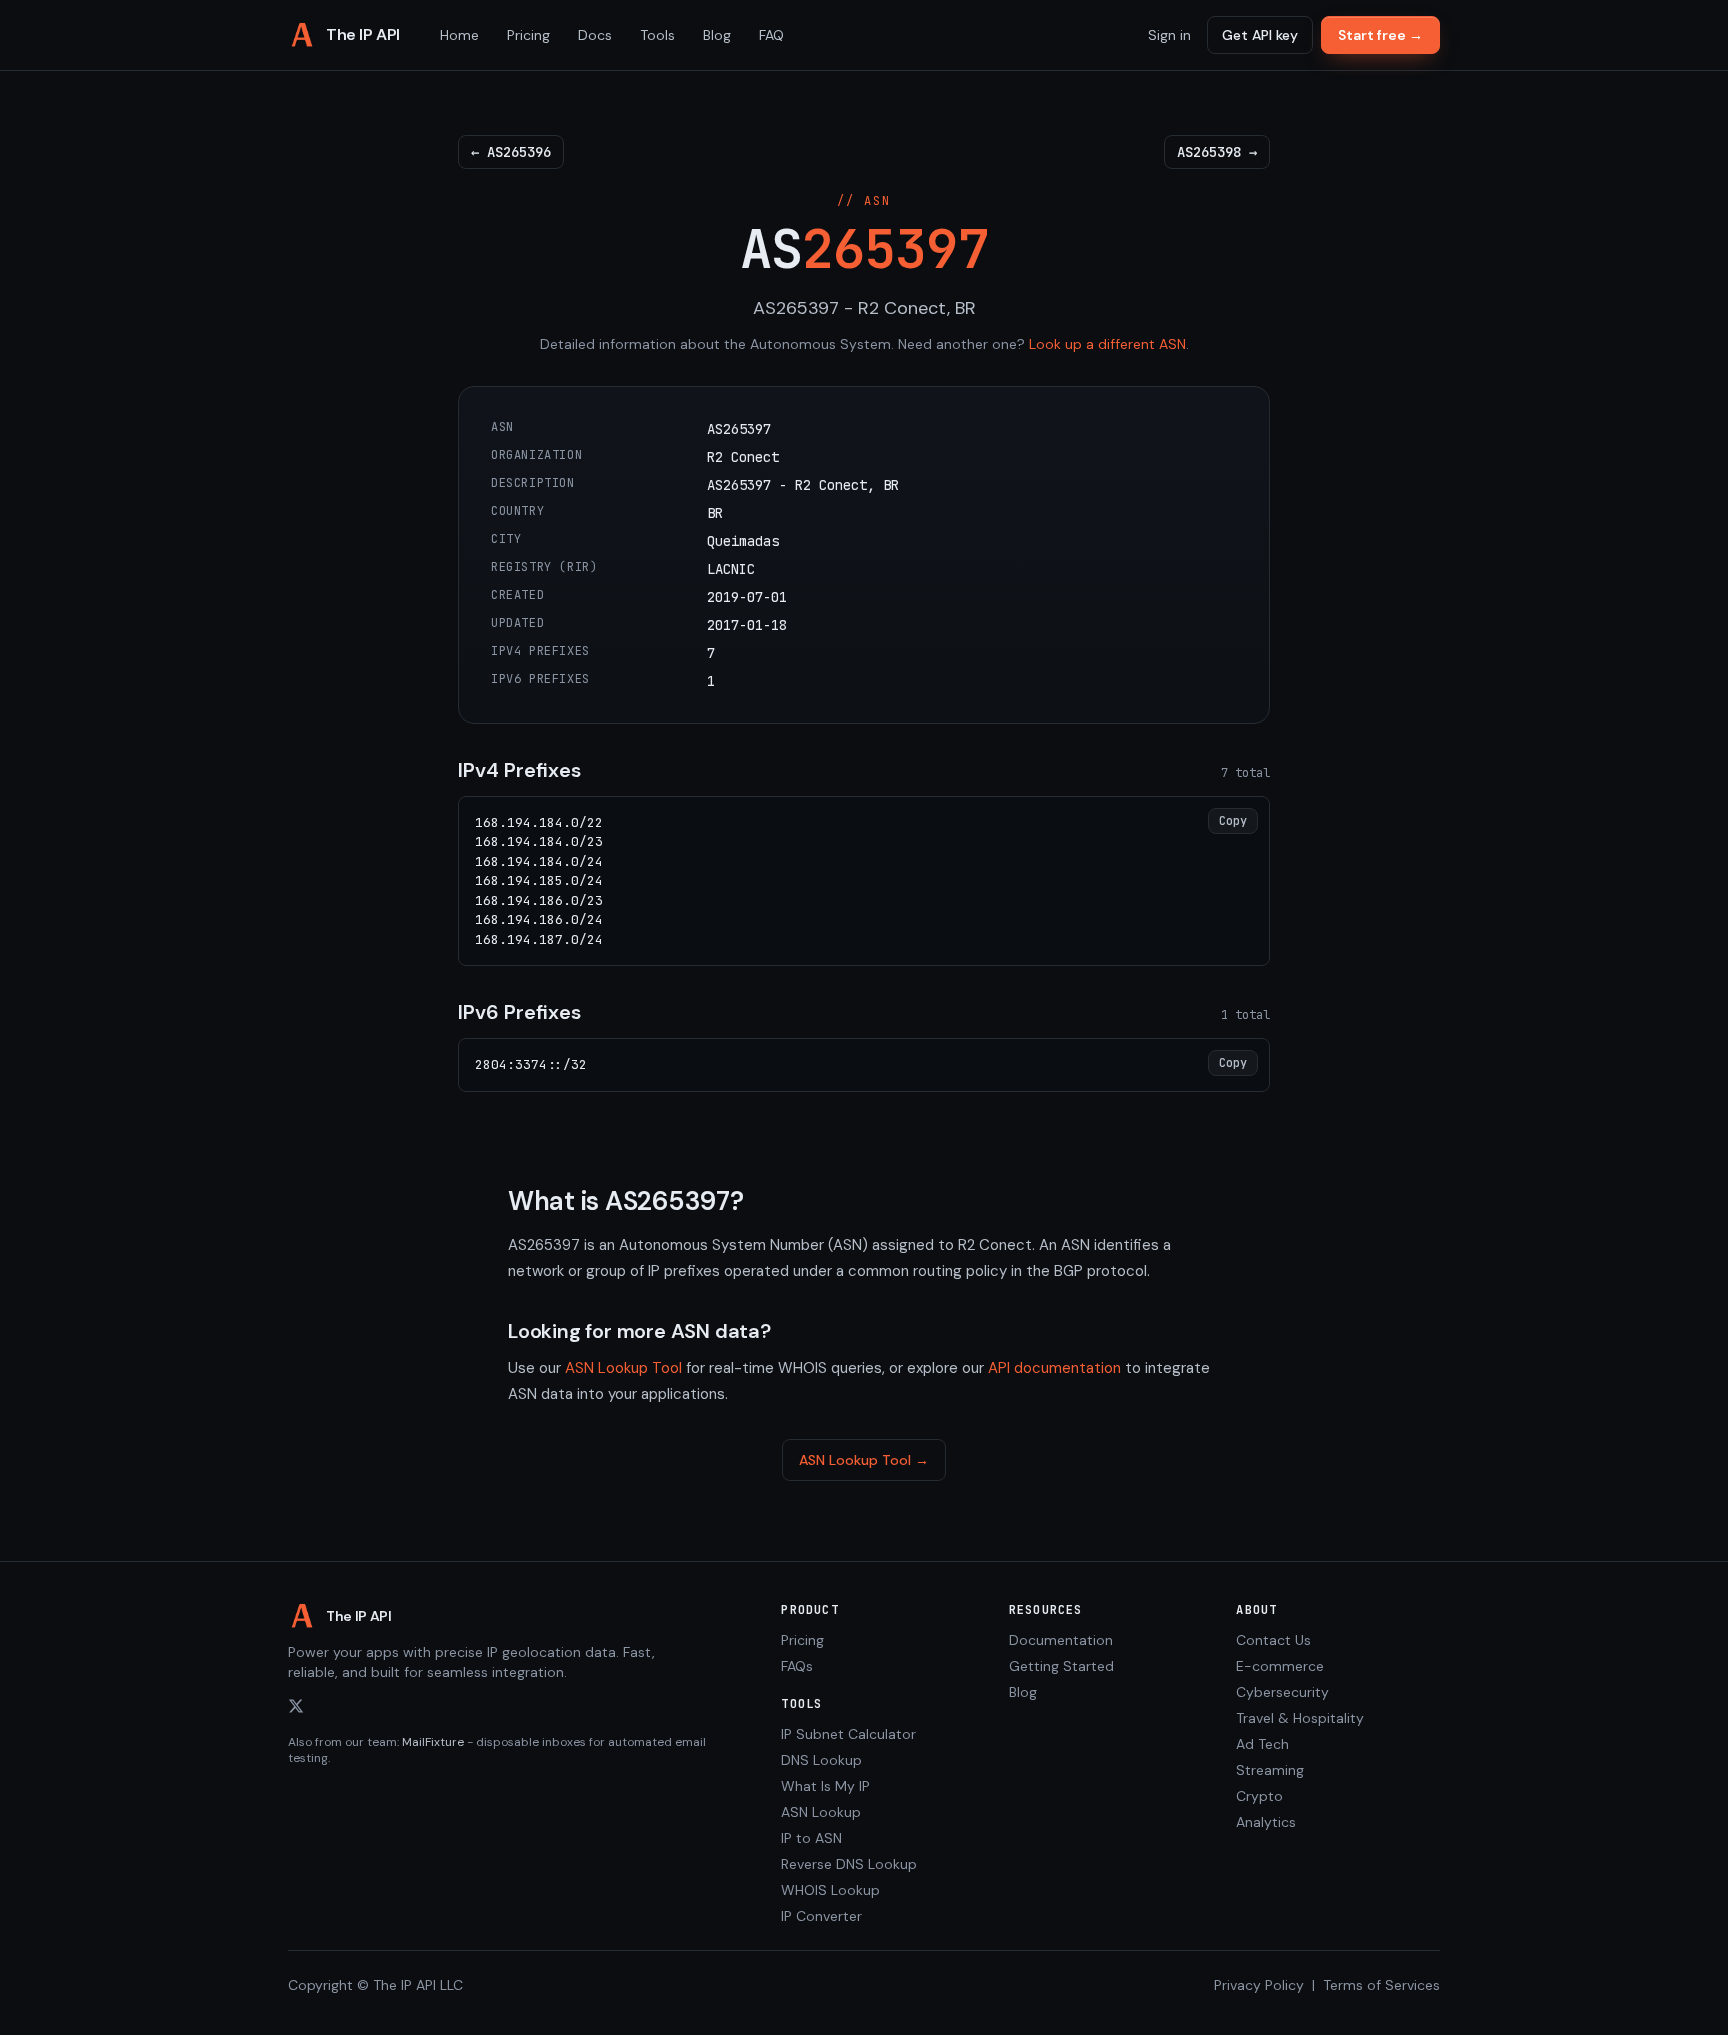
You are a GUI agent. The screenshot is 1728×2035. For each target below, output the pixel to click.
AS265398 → (1217, 152)
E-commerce (1280, 1666)
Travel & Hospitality (1300, 1718)
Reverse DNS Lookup (849, 1864)
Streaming (1270, 1770)
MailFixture (433, 1742)
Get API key (1260, 35)
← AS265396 (511, 152)
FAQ (771, 35)
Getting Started (1061, 1666)
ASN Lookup (821, 1812)
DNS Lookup (821, 1760)
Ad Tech (1262, 1744)
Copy (1233, 821)
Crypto (1259, 1796)
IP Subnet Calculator (848, 1734)
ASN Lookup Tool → (864, 1460)
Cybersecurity (1282, 1692)
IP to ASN (811, 1838)
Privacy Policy (1259, 1985)
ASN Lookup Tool (623, 1368)
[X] (296, 1706)
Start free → (1380, 35)
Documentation (1061, 1640)
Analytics (1266, 1822)
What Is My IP (825, 1786)
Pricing (528, 35)
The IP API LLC (418, 1985)
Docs (595, 35)
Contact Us (1273, 1640)
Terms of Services (1381, 1985)
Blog (717, 35)
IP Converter (821, 1916)
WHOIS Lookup (830, 1890)
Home (459, 35)
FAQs (797, 1666)
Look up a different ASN (1107, 344)
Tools (657, 35)
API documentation (1054, 1368)
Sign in (1169, 35)
